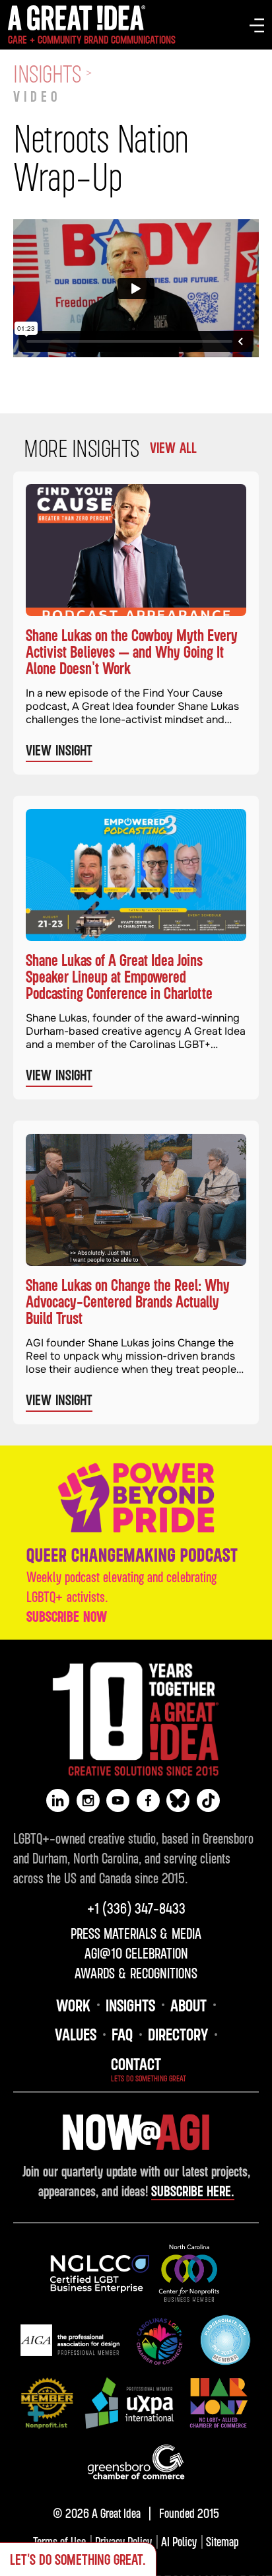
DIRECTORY (178, 2034)
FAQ (122, 2034)
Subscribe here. (193, 2191)
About (188, 2005)
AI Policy (179, 2541)
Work (73, 2005)
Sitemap (222, 2541)
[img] (100, 2274)
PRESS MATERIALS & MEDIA (136, 1933)
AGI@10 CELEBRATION (136, 1953)
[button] (257, 25)
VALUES (76, 2034)
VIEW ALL (173, 448)
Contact (136, 2064)
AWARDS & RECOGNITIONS (136, 1973)
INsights (130, 2005)
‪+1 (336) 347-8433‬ (136, 1908)
